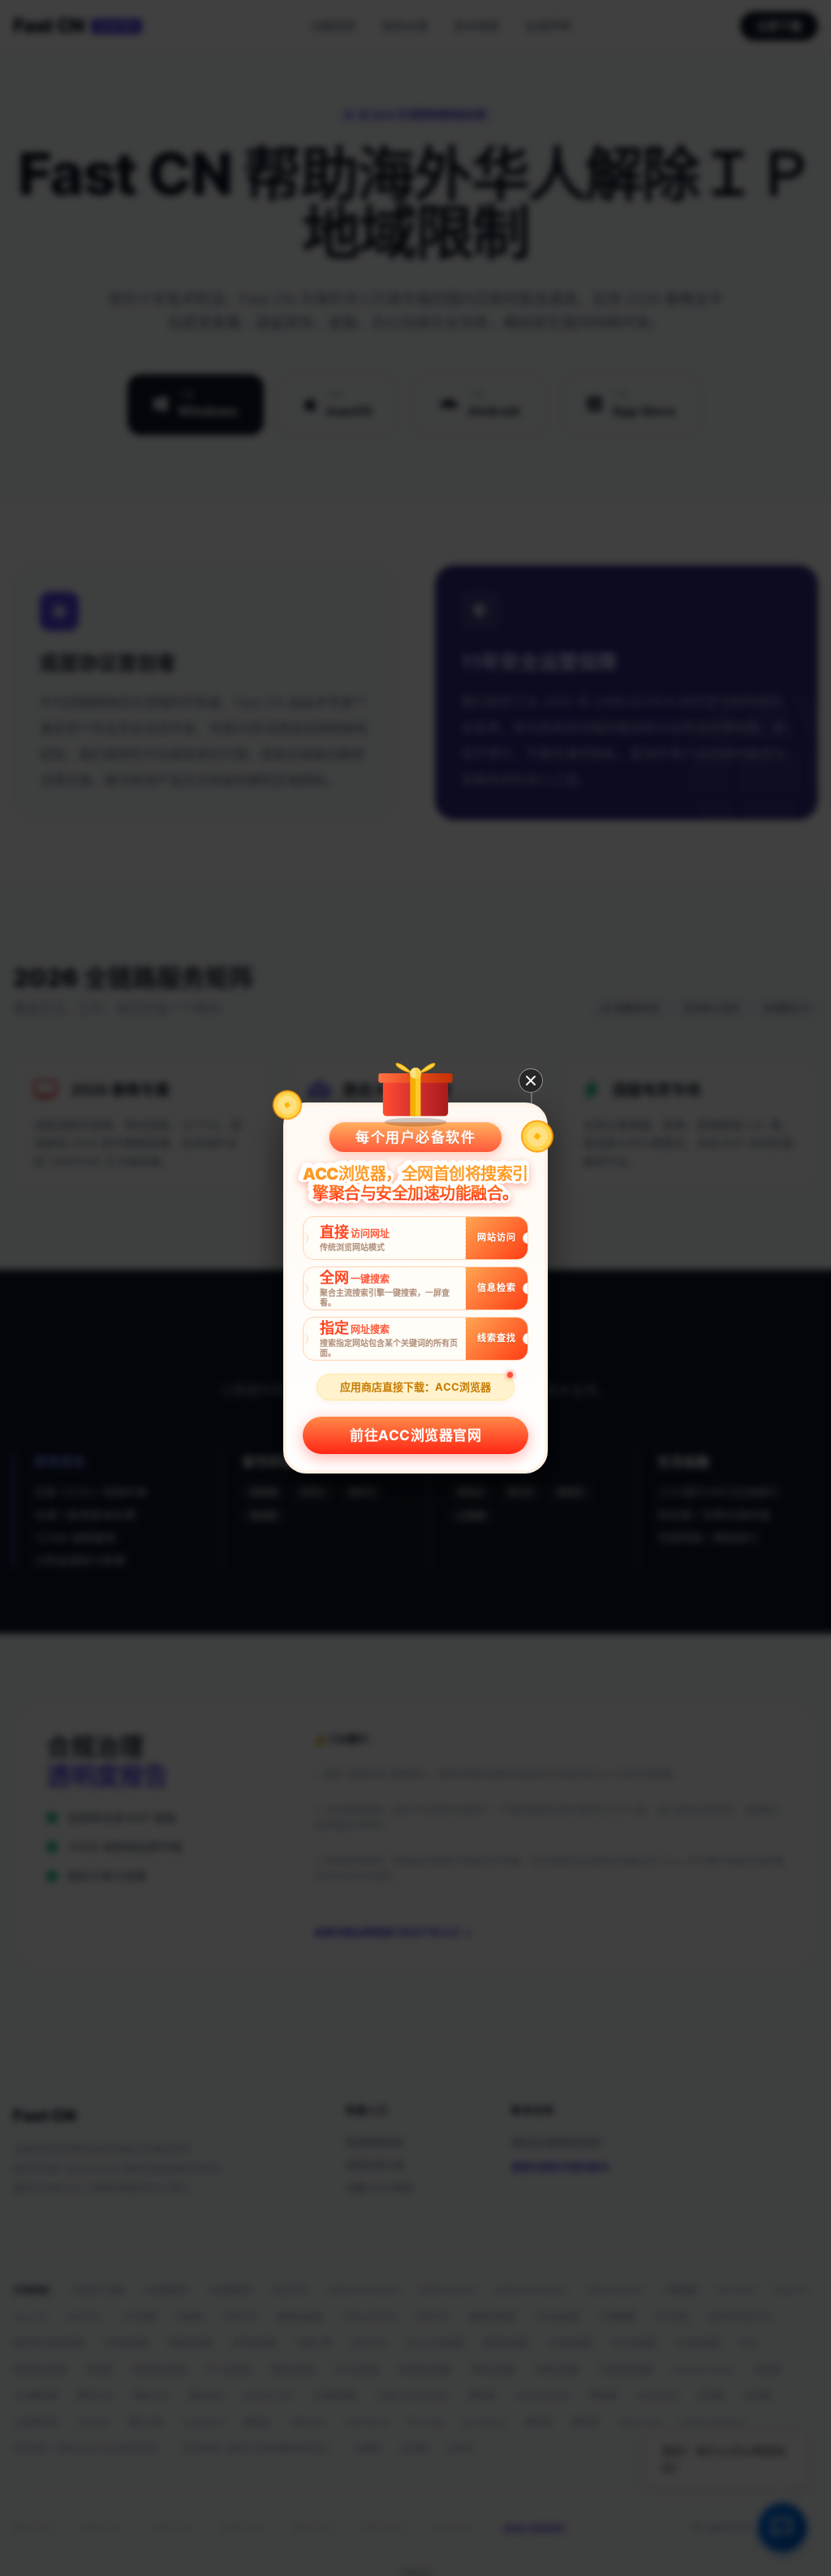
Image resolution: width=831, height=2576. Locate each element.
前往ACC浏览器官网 (415, 1435)
